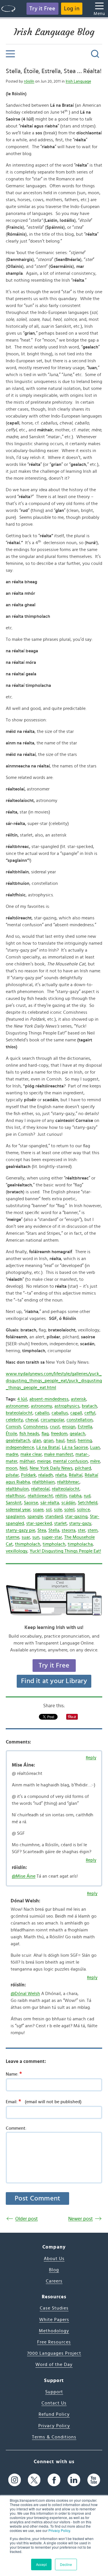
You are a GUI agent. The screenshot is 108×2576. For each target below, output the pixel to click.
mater (12, 1461)
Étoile (11, 1434)
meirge (44, 1461)
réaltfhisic (16, 1496)
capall (76, 1413)
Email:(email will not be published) (44, 2101)
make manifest (59, 1454)
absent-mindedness (49, 1399)
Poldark (29, 1475)
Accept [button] (41, 2564)
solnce (83, 1510)
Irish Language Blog (54, 32)
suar (26, 1537)
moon (12, 1468)
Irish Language (78, 81)
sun (36, 1537)
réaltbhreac (68, 1482)
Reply (91, 1758)
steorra (69, 1530)
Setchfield (88, 1503)
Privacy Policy (59, 2530)
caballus (60, 1413)
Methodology (54, 2331)
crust (55, 1427)
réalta (61, 1475)
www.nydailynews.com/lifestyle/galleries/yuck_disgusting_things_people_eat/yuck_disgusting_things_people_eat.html (54, 1381)
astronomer (17, 1406)
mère (95, 1461)
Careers (54, 2281)
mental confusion (70, 1461)
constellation (80, 1420)
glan (37, 1441)
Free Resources (54, 2342)
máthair (27, 1461)
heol (71, 1441)
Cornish (13, 1427)
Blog (54, 2270)
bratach (89, 1406)
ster (82, 1530)
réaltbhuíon (17, 1489)
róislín (29, 81)
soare (38, 1510)
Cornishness (35, 1427)
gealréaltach (18, 1441)
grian (49, 1441)
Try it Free (42, 9)
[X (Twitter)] (34, 2480)
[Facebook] (54, 2480)
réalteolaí (40, 1489)
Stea (42, 1530)
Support (54, 2392)
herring (85, 1441)
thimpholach (28, 1544)
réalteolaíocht (66, 1489)
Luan (95, 1447)
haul (60, 1441)
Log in (72, 9)
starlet (60, 1523)
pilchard (83, 1468)
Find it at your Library (54, 1681)
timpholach (54, 1544)
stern (93, 1530)
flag (45, 1434)
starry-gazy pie (20, 1530)
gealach (77, 1434)
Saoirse (31, 1503)
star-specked (39, 1523)
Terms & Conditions (54, 2437)
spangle (35, 1516)
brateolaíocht (19, 1413)
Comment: (16, 2128)
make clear (31, 1454)
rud (87, 1496)
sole (58, 1510)
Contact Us (54, 2403)
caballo (42, 1413)
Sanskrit (14, 1503)
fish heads (29, 1434)
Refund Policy (54, 2414)
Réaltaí (76, 1475)
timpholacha (80, 1544)
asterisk (78, 1399)
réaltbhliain (43, 1482)
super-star (52, 1537)
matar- (82, 1454)
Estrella (85, 1427)
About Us (54, 2259)
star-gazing (76, 1516)
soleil (69, 1510)
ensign (69, 1427)
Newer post (80, 2219)
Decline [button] (66, 2564)
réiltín (61, 1496)
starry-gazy (80, 1523)
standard (54, 1516)
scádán (68, 1503)
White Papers (54, 2320)
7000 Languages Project (54, 2353)
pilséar (12, 1475)
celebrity (14, 1420)
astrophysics (67, 1406)
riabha (75, 1496)
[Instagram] (15, 2480)
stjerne (13, 1537)
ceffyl (90, 1413)
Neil (23, 1468)
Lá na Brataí (48, 1447)
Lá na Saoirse (75, 1447)
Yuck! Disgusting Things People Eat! (65, 1551)
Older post (26, 2219)
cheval (32, 1420)
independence (20, 1447)
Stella (54, 1530)
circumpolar (52, 1420)
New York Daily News (51, 1468)
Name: (14, 2074)
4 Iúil (22, 1399)
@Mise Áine (24, 1876)
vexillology (17, 1551)
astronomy (41, 1406)
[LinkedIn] (74, 2480)
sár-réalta (50, 1503)
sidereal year (18, 1510)
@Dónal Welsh (25, 1994)
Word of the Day (54, 2364)
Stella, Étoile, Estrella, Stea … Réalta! (54, 71)
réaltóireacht (40, 1496)
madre (12, 1454)
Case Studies (54, 2308)
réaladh (46, 1475)
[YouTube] (94, 2480)
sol (49, 1510)
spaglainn (15, 1516)
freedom (59, 1434)
